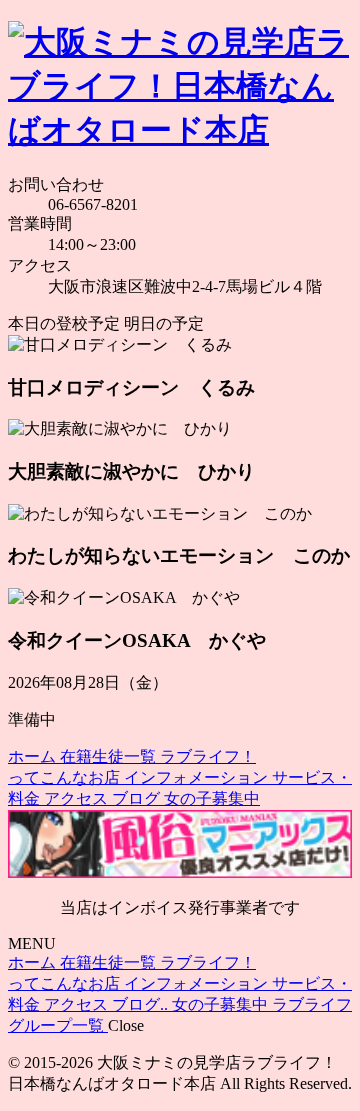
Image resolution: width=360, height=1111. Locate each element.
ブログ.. (142, 1004)
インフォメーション (198, 777)
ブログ (138, 798)
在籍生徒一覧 (110, 756)
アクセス (78, 798)
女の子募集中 (212, 798)
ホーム (34, 756)
